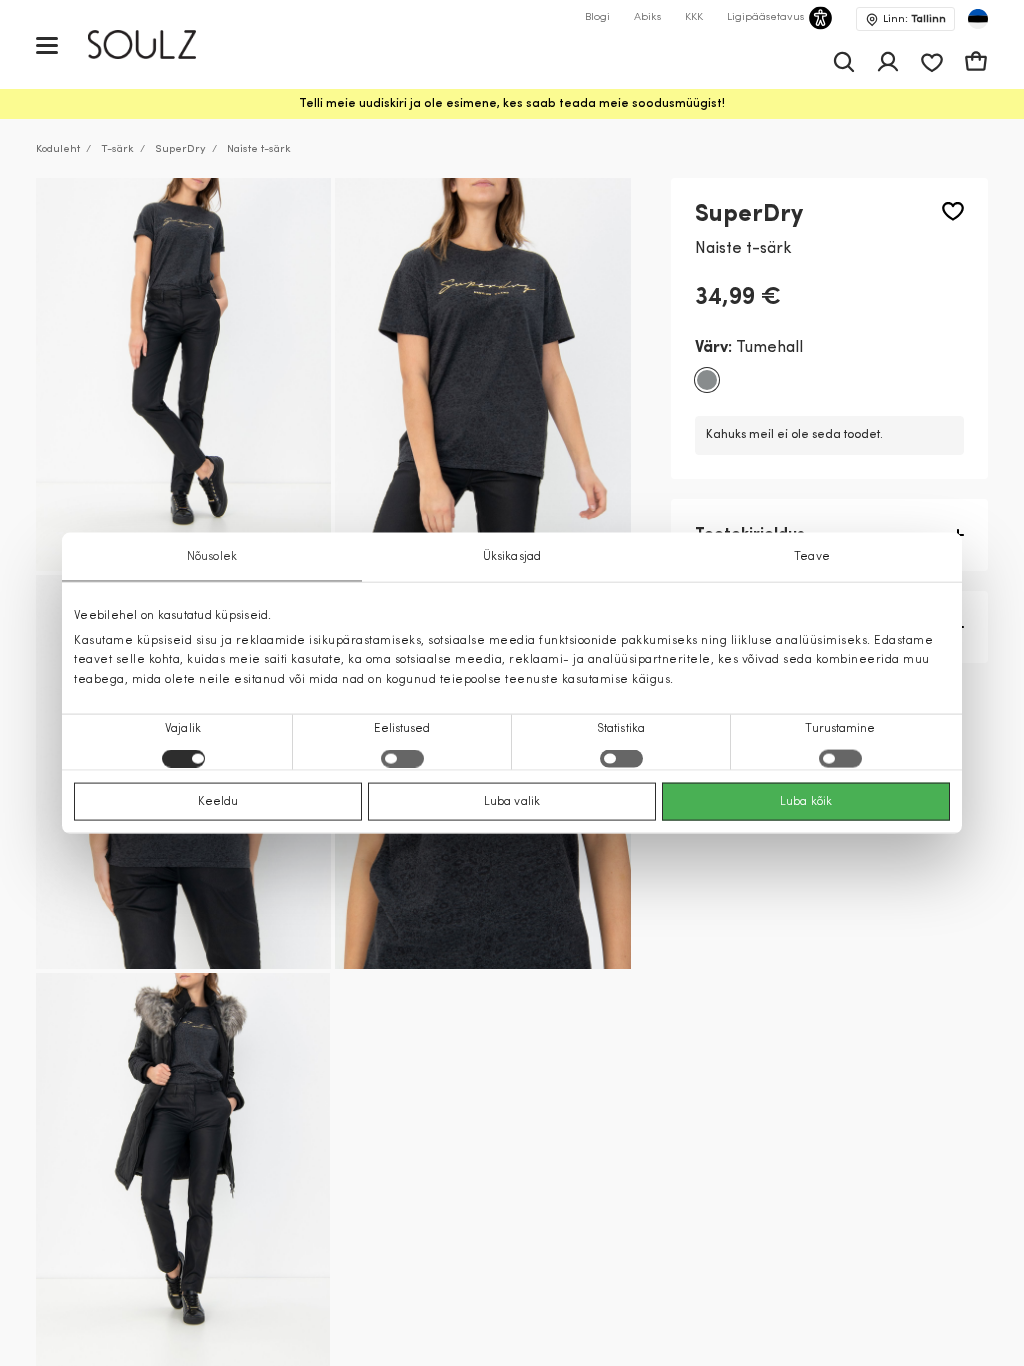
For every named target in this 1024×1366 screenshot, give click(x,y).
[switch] (402, 758)
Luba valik (512, 801)
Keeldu (218, 801)
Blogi (597, 17)
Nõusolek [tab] (212, 557)
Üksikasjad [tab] (512, 557)
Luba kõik (806, 801)
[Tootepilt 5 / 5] (183, 1169)
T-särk (117, 149)
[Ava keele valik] (978, 19)
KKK (694, 17)
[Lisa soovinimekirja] (953, 211)
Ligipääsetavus (765, 17)
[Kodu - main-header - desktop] (156, 44)
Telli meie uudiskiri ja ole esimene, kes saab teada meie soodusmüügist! (512, 104)
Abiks (647, 17)
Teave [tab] (812, 557)
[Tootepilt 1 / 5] (183, 375)
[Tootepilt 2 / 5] (482, 375)
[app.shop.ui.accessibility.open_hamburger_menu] (47, 44)
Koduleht (58, 149)
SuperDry (180, 149)
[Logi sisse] (888, 62)
